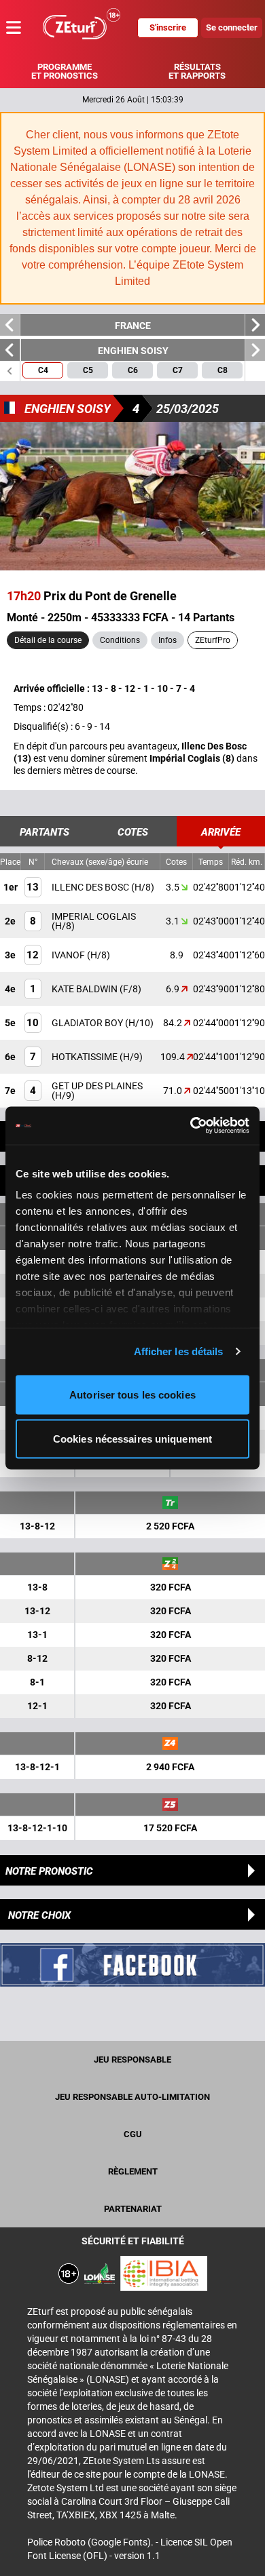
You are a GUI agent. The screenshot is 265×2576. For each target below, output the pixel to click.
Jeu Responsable (132, 2060)
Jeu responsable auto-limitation (132, 2097)
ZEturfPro (213, 640)
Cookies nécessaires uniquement (132, 1439)
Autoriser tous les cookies (132, 1394)
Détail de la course (48, 640)
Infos (167, 640)
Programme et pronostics (65, 71)
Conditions (120, 640)
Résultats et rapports (197, 71)
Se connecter (232, 27)
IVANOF (69, 955)
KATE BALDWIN (86, 989)
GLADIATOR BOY (88, 1023)
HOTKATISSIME (86, 1057)
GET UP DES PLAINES (97, 1086)
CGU (133, 2134)
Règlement (133, 2171)
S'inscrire (168, 27)
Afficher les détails (179, 1351)
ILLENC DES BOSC (91, 887)
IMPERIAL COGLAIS (94, 916)
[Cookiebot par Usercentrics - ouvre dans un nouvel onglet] (191, 1126)
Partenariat (133, 2209)
